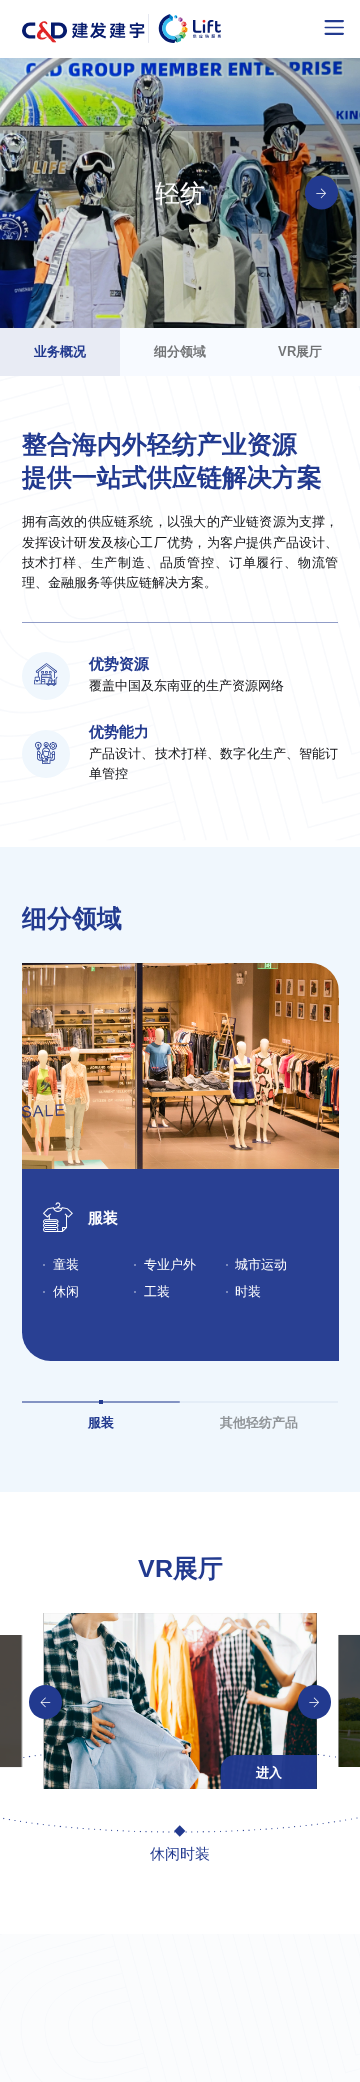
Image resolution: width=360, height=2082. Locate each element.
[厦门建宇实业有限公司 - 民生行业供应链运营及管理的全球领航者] (122, 28)
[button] (46, 1702)
